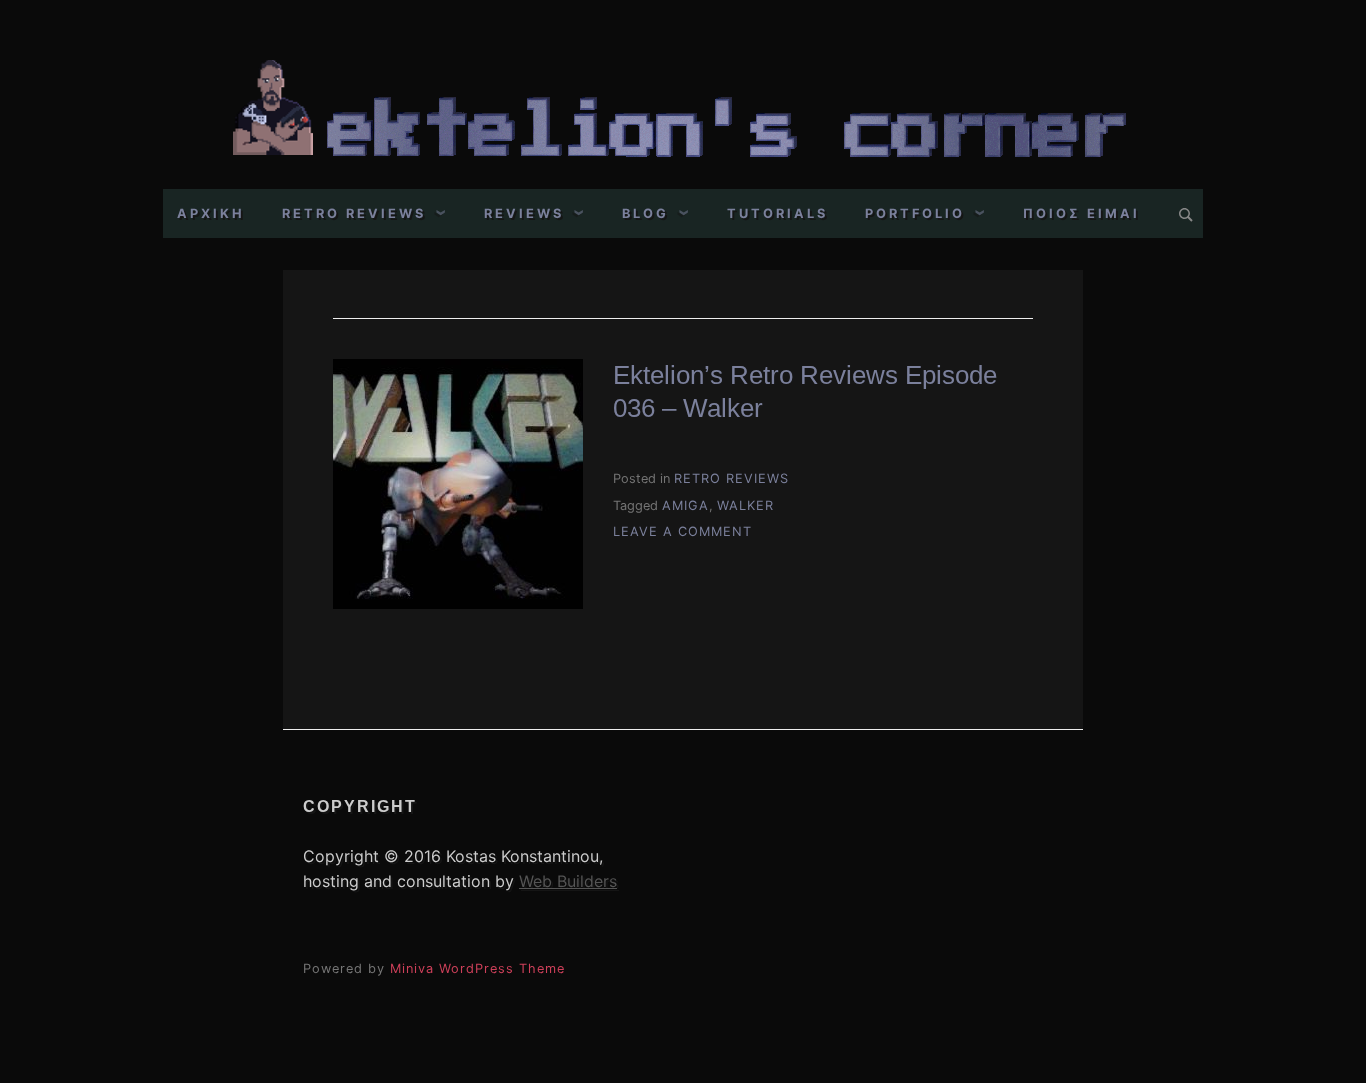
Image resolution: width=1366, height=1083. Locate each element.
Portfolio (915, 213)
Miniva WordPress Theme (477, 968)
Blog (645, 213)
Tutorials (777, 213)
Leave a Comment (682, 531)
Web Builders (568, 881)
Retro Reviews (354, 213)
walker (745, 505)
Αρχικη (211, 213)
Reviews (524, 213)
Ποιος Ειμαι (1081, 213)
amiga (685, 505)
